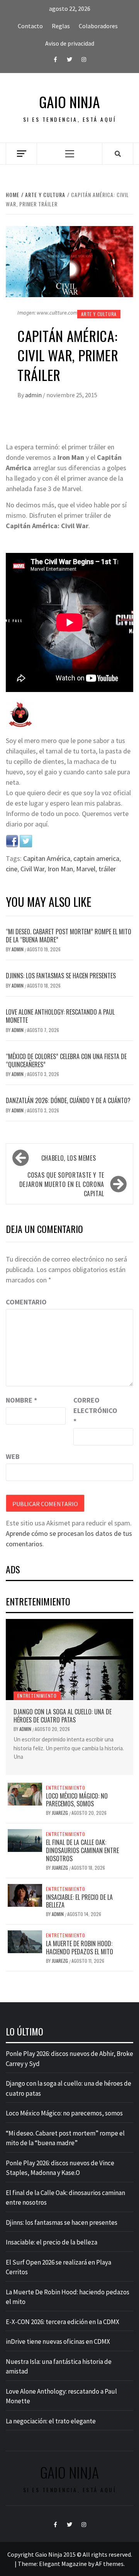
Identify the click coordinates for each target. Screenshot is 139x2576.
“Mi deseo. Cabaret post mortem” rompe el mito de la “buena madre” (69, 936)
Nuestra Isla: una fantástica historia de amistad (59, 2367)
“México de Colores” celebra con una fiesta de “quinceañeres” (66, 1060)
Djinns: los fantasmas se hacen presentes (61, 976)
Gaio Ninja (69, 102)
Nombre (21, 1400)
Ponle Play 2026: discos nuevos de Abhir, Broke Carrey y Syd (69, 2059)
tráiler (107, 869)
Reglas (61, 26)
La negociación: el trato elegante (51, 2421)
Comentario (26, 1302)
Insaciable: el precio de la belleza (79, 1901)
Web (13, 1456)
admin (34, 395)
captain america (96, 858)
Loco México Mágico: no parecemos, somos (77, 1800)
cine (12, 869)
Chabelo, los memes (69, 1158)
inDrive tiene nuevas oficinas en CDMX (58, 2341)
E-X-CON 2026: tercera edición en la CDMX (63, 2322)
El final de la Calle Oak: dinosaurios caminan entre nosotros (82, 1850)
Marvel (86, 869)
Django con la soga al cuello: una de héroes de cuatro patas (63, 1716)
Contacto (30, 26)
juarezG (60, 1813)
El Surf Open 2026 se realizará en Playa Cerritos (58, 2267)
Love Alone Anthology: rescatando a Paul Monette (60, 1016)
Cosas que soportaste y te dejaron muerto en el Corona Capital (62, 1184)
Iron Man (60, 869)
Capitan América (47, 858)
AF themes (109, 2564)
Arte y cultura (99, 314)
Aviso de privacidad (70, 43)
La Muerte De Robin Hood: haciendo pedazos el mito (80, 1948)
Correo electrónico (93, 1410)
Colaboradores (98, 26)
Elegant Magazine (63, 2564)
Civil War (32, 869)
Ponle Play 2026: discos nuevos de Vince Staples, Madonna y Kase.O (60, 2168)
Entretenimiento (37, 1696)
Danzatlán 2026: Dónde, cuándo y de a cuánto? (68, 1100)
